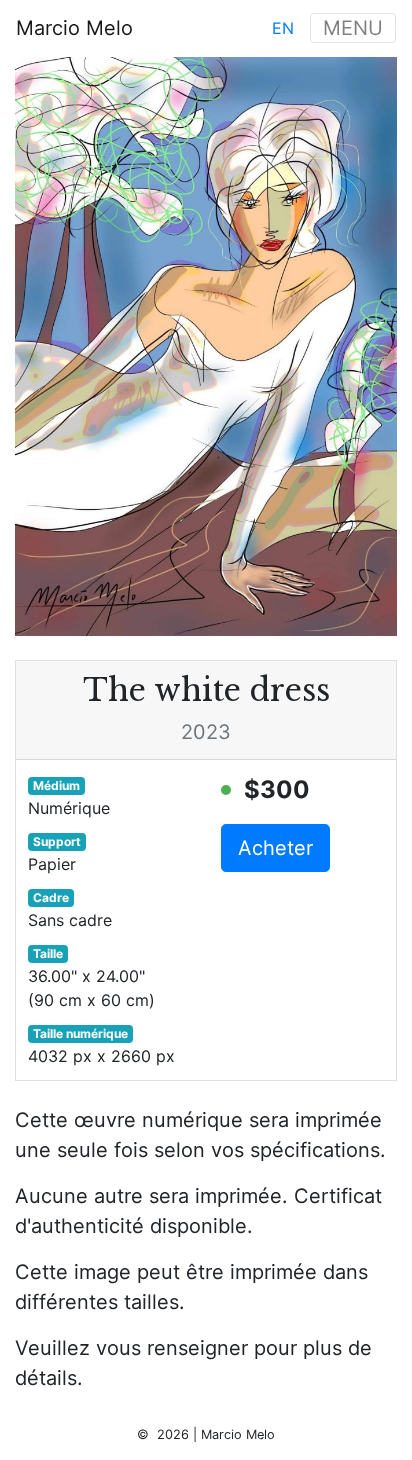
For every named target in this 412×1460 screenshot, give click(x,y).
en (283, 28)
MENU (353, 28)
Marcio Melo (74, 28)
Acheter (275, 848)
